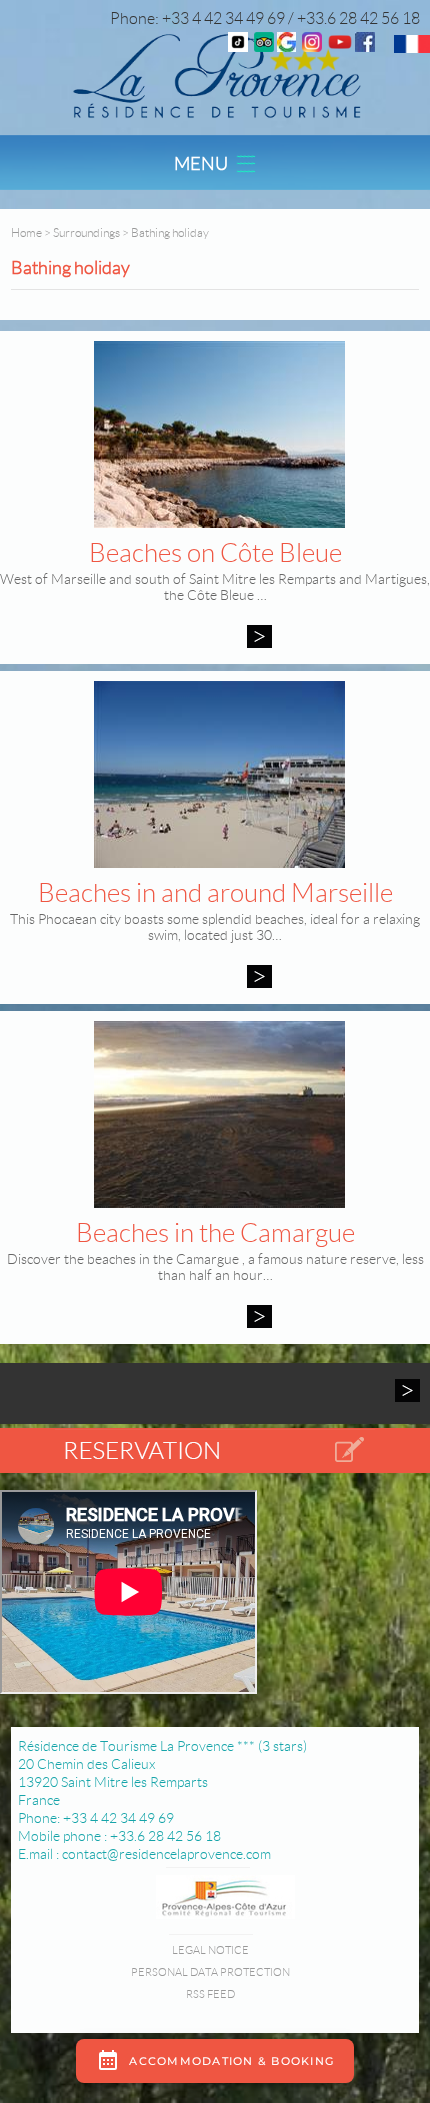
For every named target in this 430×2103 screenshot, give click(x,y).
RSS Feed (210, 1994)
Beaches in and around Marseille (215, 893)
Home (26, 232)
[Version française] (412, 47)
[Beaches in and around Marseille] (259, 976)
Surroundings (86, 232)
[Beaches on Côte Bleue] (259, 636)
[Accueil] (215, 74)
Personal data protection (210, 1972)
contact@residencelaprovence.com (166, 1854)
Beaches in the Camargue (215, 1233)
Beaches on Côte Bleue (215, 553)
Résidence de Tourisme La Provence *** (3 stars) (162, 1746)
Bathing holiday (170, 232)
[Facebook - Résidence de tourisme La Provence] (365, 46)
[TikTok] (238, 46)
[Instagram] (312, 46)
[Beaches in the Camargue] (259, 1316)
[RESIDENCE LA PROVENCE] (340, 46)
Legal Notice (210, 1950)
